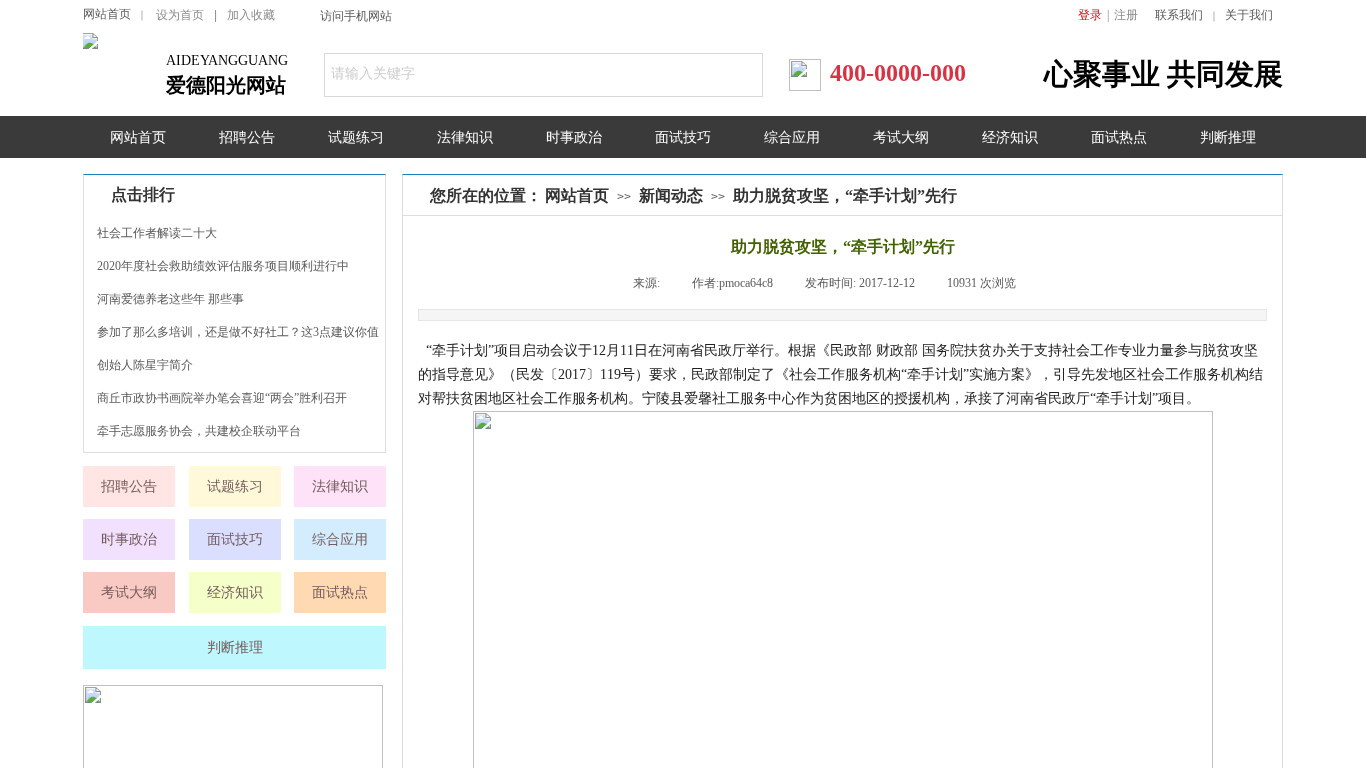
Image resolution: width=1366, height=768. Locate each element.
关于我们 (1249, 15)
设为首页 (180, 15)
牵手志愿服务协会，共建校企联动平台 (199, 431)
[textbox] (519, 74)
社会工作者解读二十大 (157, 233)
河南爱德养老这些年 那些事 (170, 299)
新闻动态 (671, 195)
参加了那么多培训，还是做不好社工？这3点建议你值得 (238, 334)
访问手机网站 (356, 16)
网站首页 (107, 14)
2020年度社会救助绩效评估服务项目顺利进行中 (223, 266)
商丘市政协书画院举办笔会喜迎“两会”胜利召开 (222, 398)
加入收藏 (251, 15)
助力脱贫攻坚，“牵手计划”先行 (845, 195)
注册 (1126, 15)
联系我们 (1179, 15)
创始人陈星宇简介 (145, 365)
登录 (1090, 15)
